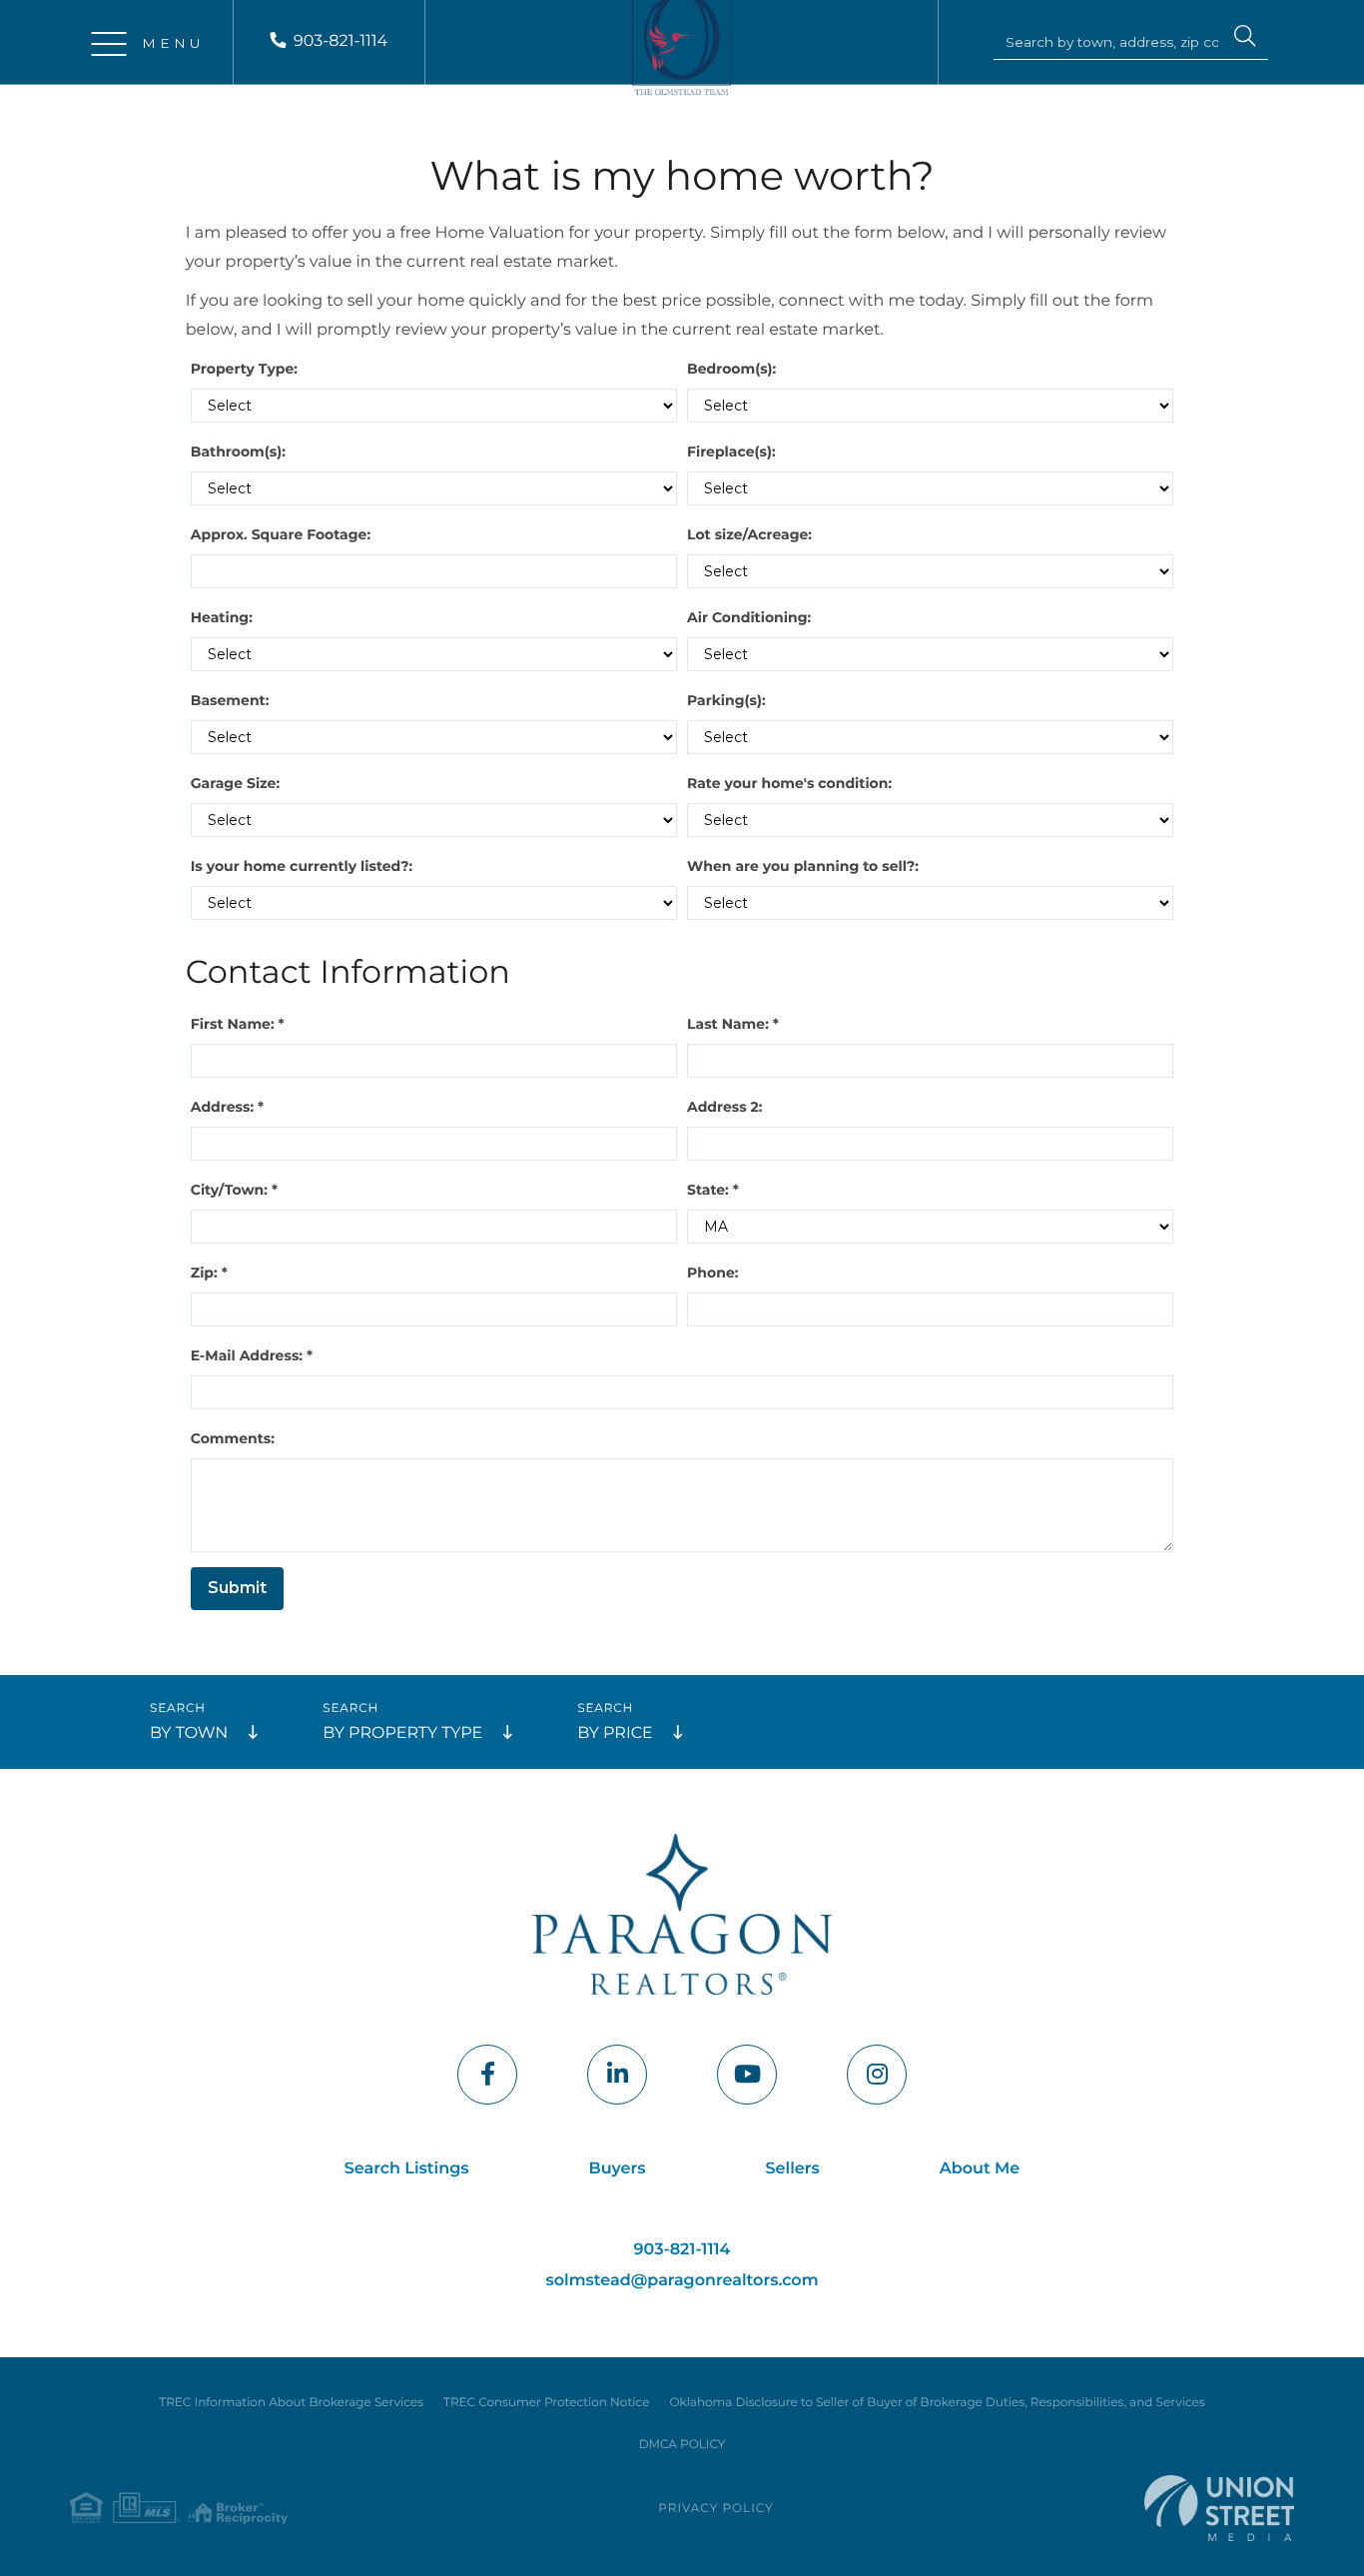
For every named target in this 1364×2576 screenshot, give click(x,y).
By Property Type (402, 1733)
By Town (189, 1733)
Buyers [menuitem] (618, 2169)
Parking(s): (726, 700)
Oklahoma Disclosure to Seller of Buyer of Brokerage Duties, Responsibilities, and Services (937, 2403)
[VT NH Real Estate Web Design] (1219, 2508)
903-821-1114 (341, 41)
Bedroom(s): (731, 369)
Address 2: (725, 1107)
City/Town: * (234, 1190)
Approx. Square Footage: (281, 534)
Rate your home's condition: (789, 783)
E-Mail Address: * (252, 1355)
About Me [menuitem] (980, 2169)
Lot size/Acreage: (749, 534)
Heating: (222, 617)
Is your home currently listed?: (302, 866)
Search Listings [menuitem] (407, 2169)
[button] (1245, 39)
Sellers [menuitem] (793, 2169)
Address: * (227, 1107)
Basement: (230, 700)
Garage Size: (235, 783)
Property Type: (244, 369)
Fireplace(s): (731, 451)
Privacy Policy (715, 2509)
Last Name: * (733, 1024)
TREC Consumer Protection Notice (546, 2403)
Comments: (233, 1438)
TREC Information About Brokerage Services (291, 2403)
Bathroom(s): (238, 451)
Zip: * (209, 1273)
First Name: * (238, 1024)
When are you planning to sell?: (803, 866)
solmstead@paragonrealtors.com (682, 2281)
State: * (713, 1190)
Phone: (712, 1273)
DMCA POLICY (682, 2445)
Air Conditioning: (749, 617)
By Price (615, 1733)
